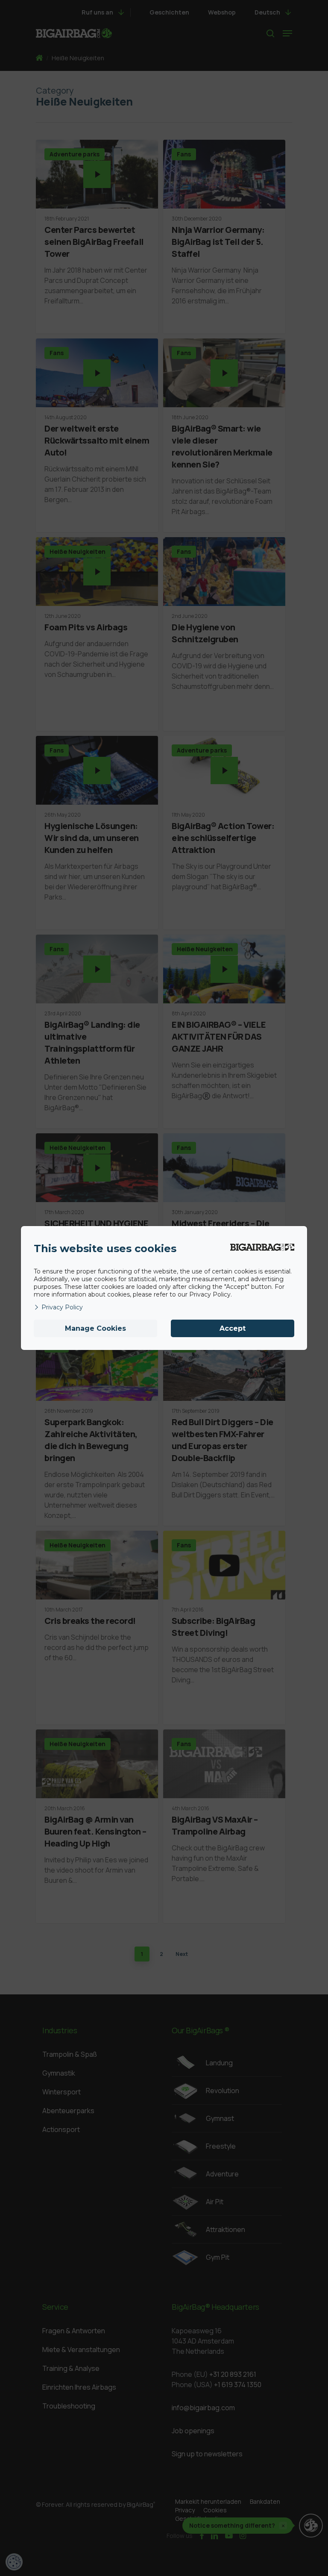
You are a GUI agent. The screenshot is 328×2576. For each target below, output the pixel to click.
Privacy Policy (62, 1307)
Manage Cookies (95, 1328)
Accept (233, 1328)
